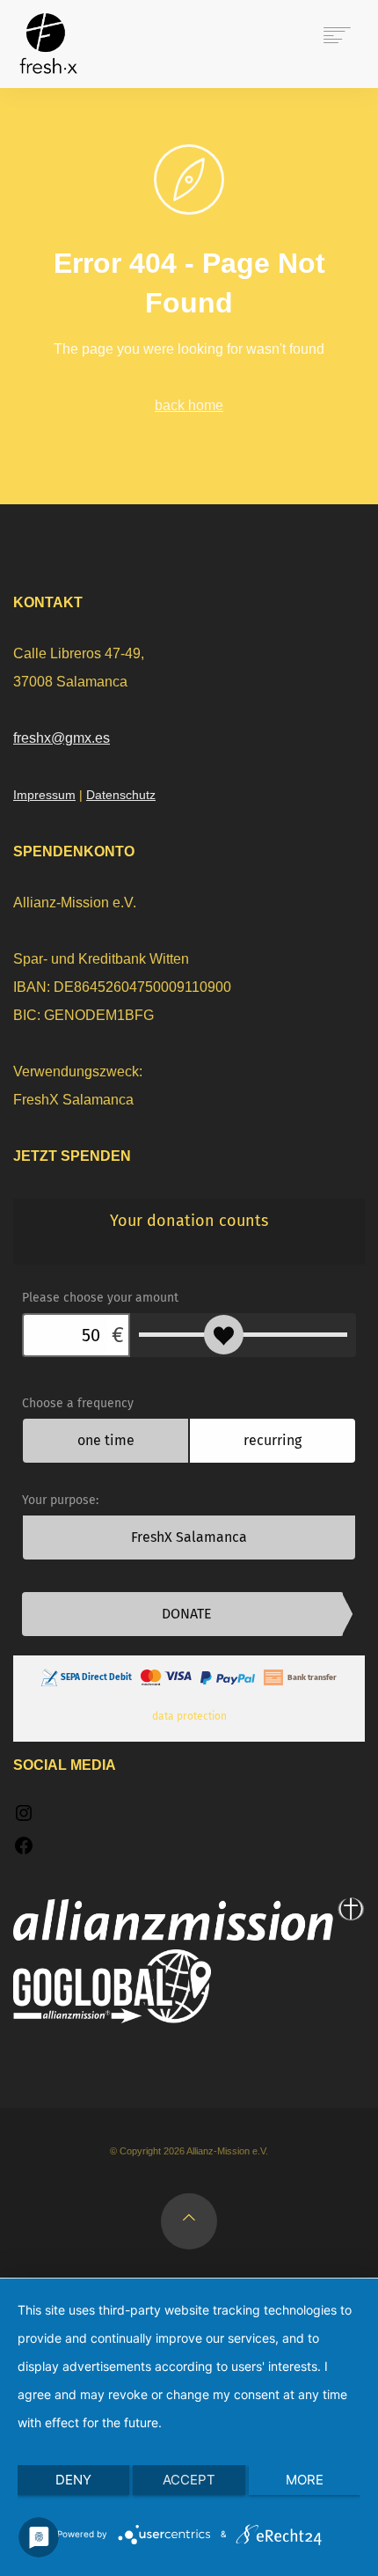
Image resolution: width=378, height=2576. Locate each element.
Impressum (44, 795)
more (305, 2480)
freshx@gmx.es (62, 738)
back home (189, 405)
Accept (189, 2480)
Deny (73, 2480)
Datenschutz (121, 795)
